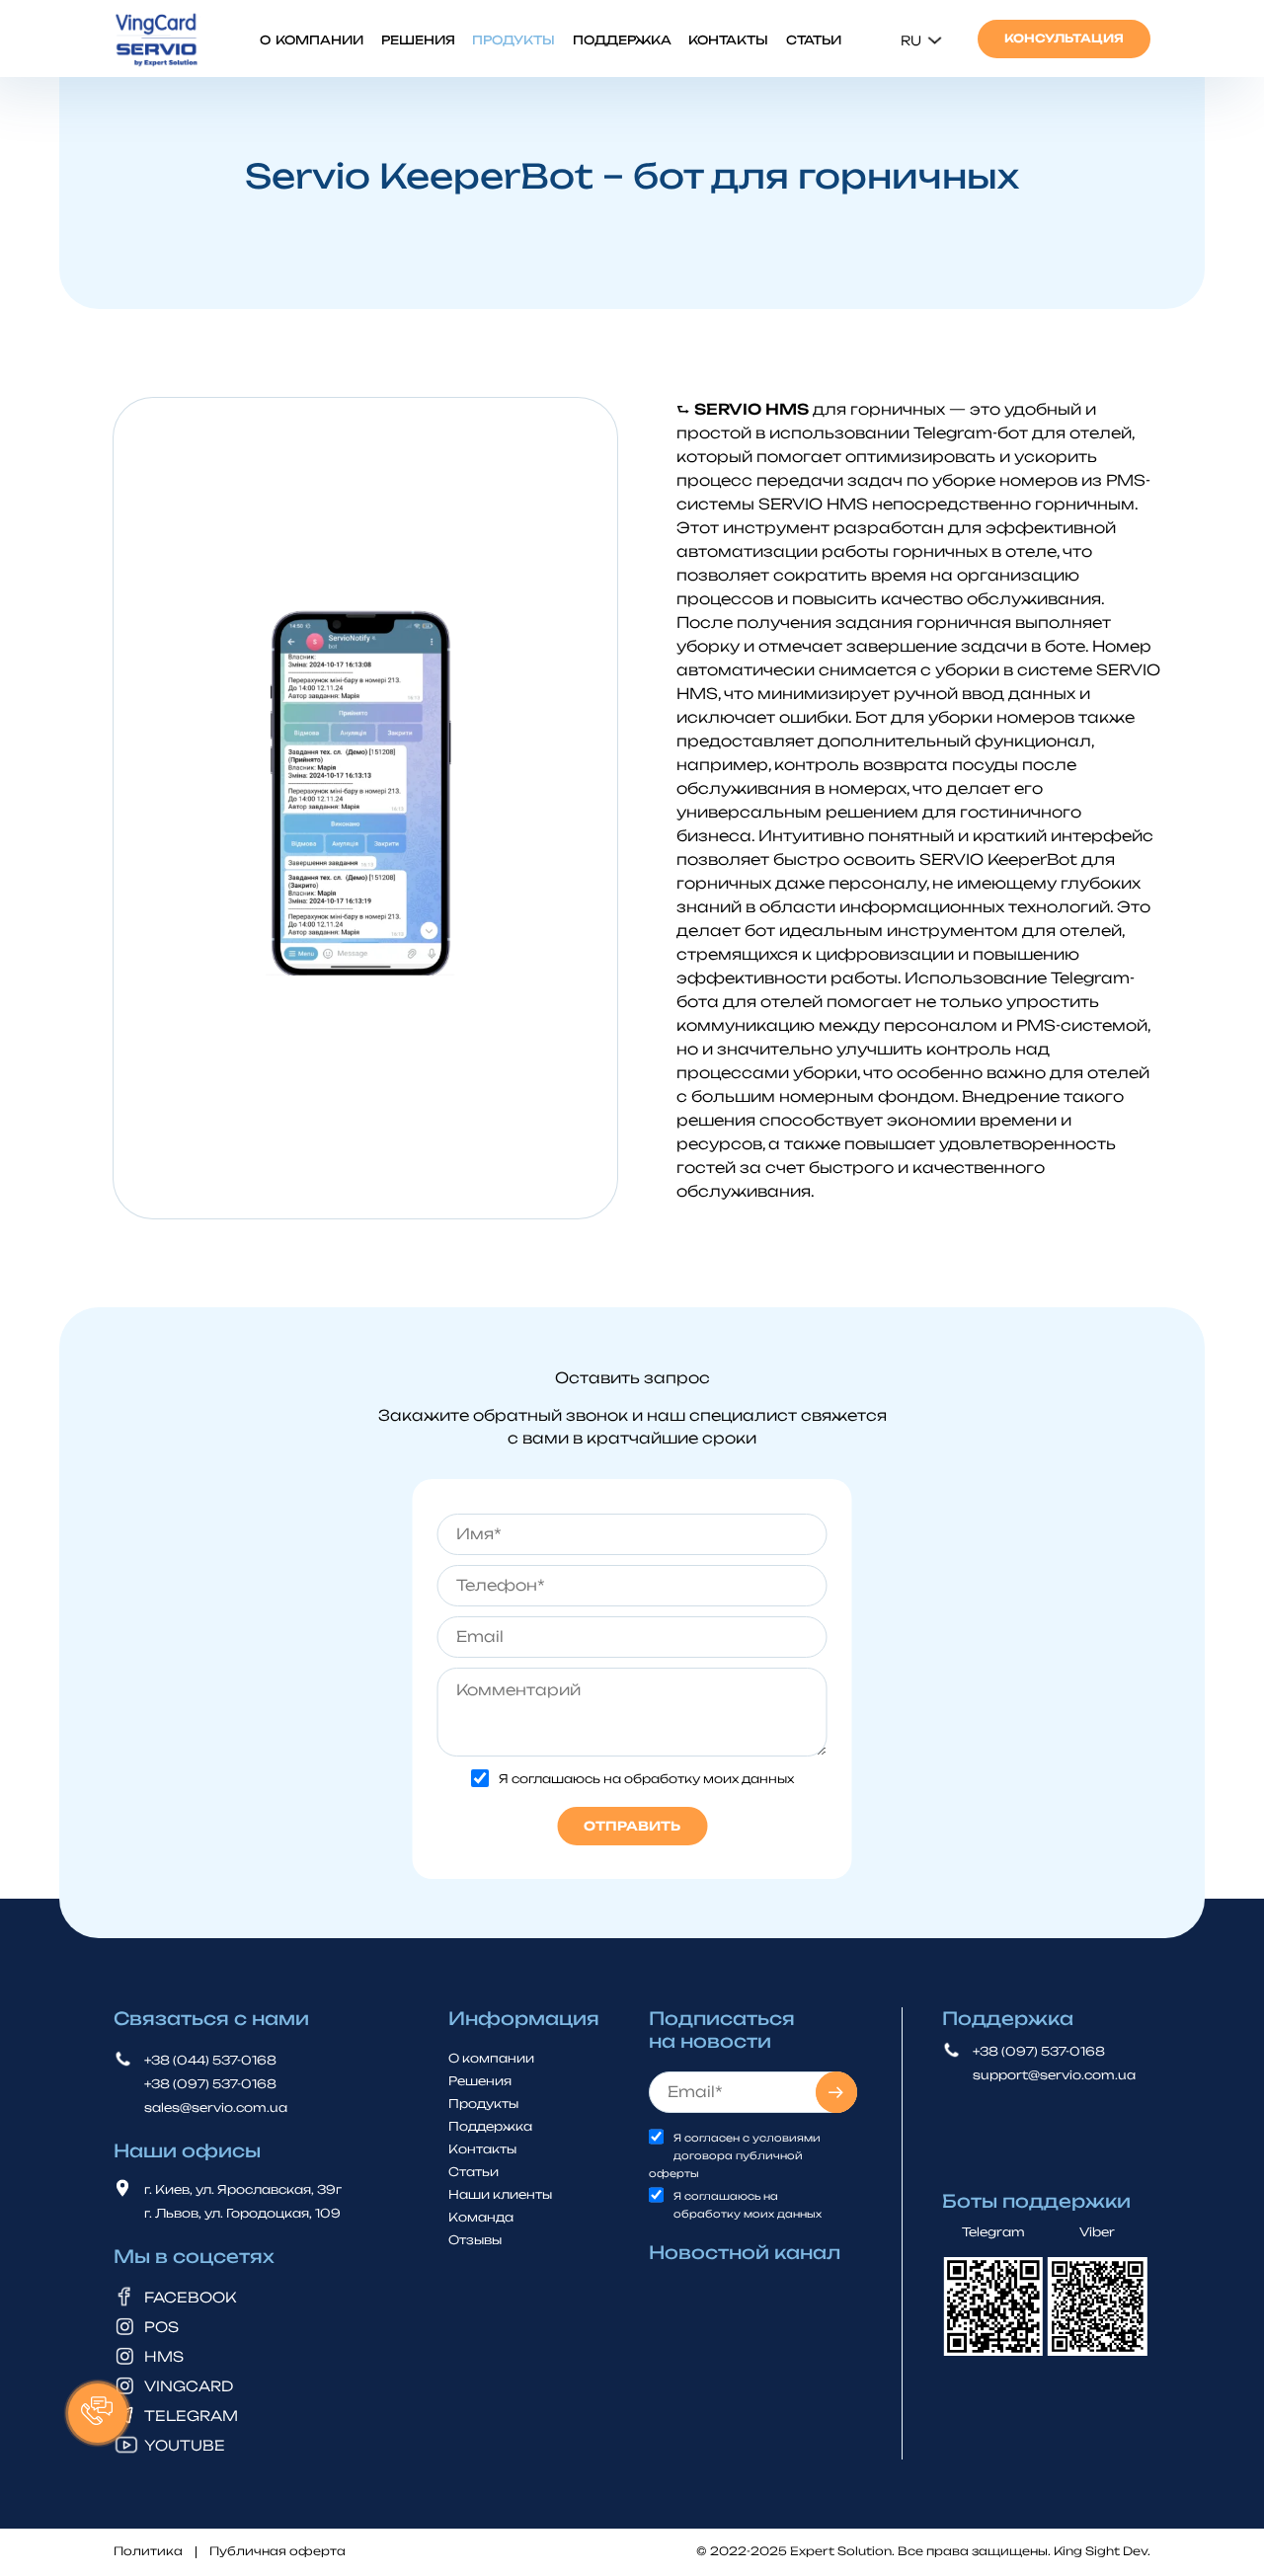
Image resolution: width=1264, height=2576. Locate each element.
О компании (312, 40)
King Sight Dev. (1102, 2551)
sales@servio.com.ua (216, 2108)
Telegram (993, 2232)
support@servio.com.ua (1054, 2075)
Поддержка (622, 40)
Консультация (1064, 39)
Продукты (513, 40)
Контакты (728, 40)
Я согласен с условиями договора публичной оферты (735, 2155)
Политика (148, 2552)
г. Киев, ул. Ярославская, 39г (243, 2189)
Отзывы (475, 2239)
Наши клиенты (500, 2193)
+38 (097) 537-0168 (210, 2084)
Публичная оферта (277, 2552)
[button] (98, 2413)
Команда (481, 2216)
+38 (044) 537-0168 (210, 2060)
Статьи (814, 40)
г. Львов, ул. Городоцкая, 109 (242, 2213)
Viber (1097, 2232)
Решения (418, 40)
